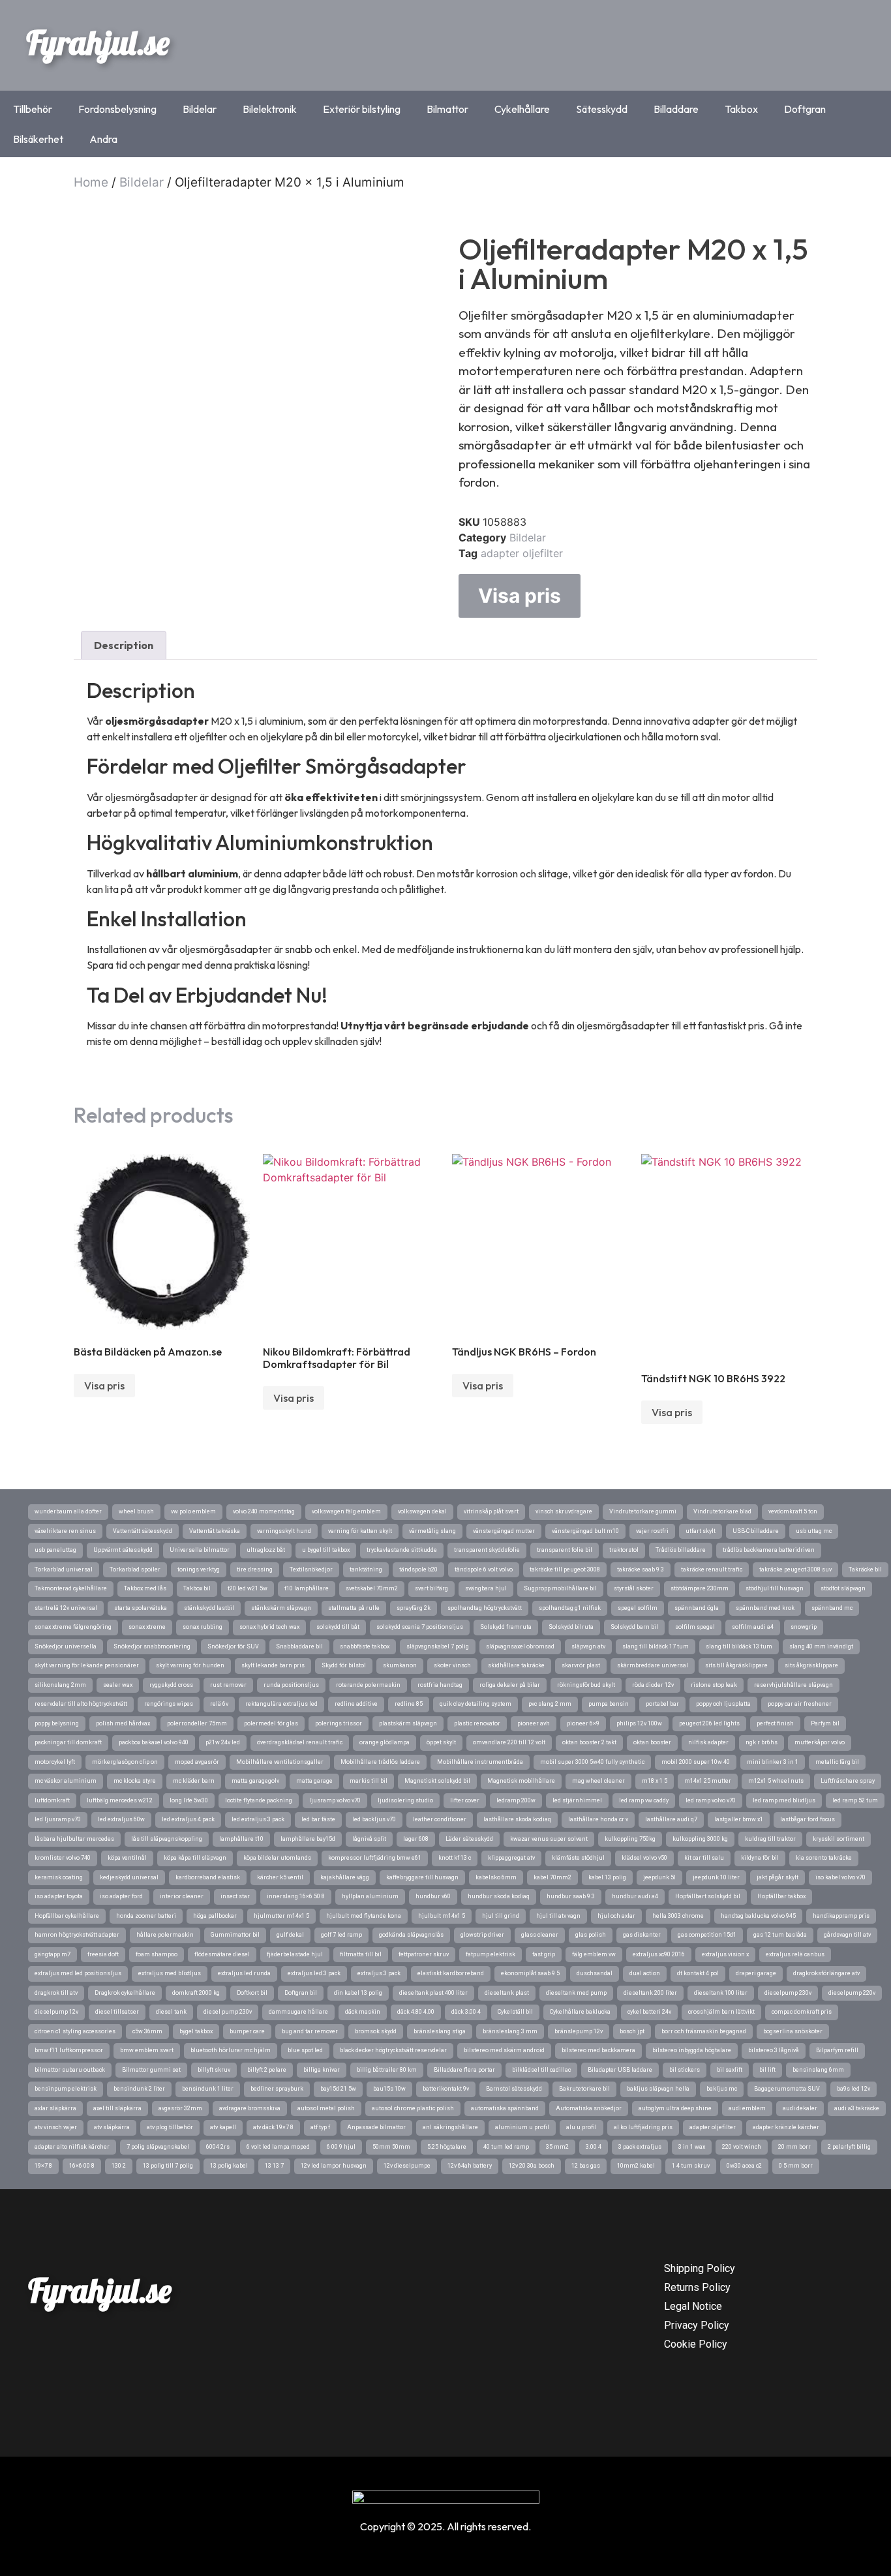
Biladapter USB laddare (620, 2070)
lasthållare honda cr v (598, 1819)
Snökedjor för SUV (233, 1646)
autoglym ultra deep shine (675, 2108)
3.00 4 (594, 2147)
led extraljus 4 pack (188, 1819)
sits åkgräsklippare (811, 1665)
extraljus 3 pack (379, 1973)
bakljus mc (722, 2089)
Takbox (741, 109)
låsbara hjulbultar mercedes (74, 1839)
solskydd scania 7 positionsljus (420, 1627)
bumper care (247, 2031)
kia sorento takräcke (824, 1858)
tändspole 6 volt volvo (484, 1569)
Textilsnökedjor (311, 1569)
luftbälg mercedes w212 (120, 1800)
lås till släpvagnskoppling (167, 1839)
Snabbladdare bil (299, 1646)
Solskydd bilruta (571, 1627)
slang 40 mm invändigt (821, 1646)
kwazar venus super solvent (549, 1839)
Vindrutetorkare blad (722, 1511)
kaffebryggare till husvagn (422, 1877)
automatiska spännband (505, 2108)
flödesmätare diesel (222, 1954)
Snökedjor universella (66, 1646)
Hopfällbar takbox (781, 1896)
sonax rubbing (203, 1627)
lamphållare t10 (241, 1839)
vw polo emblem (193, 1511)
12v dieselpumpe (407, 2166)
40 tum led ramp (506, 2147)
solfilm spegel (695, 1627)
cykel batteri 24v (649, 2012)
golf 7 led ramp (341, 1935)
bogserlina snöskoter (793, 2031)
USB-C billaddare (756, 1531)
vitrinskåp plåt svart (491, 1511)
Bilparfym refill (837, 2050)
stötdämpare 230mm (700, 1588)
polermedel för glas (271, 1723)
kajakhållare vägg (345, 1877)
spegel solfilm (638, 1608)
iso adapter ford (121, 1896)
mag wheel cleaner (598, 1781)
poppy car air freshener (800, 1704)
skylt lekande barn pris (273, 1665)
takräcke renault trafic (712, 1569)
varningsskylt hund (284, 1531)
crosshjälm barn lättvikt (721, 2012)
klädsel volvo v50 (644, 1858)
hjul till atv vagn (558, 1916)
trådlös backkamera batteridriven (769, 1550)
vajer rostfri (652, 1531)
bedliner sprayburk (277, 2089)
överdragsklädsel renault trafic (300, 1742)
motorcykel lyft (55, 1762)
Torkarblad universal (64, 1569)
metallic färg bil (837, 1762)
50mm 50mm (391, 2147)
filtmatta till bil (361, 1954)
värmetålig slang (432, 1531)
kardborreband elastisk (208, 1877)
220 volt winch (742, 2147)
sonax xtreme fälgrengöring (73, 1627)
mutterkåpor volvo (820, 1742)
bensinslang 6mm (818, 2070)
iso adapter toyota (59, 1896)
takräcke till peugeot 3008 (565, 1569)
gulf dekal (290, 1935)
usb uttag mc (814, 1531)
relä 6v (219, 1704)
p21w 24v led (223, 1742)
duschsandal (595, 1973)
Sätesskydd (602, 109)
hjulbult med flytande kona (364, 1916)
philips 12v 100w (639, 1723)
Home (91, 182)
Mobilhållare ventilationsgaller (280, 1762)
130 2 (119, 2166)
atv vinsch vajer (56, 2127)
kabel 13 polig (607, 1877)
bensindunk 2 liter (139, 2089)
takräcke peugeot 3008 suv (795, 1569)
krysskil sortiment (838, 1839)
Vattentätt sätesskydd (143, 1531)
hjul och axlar (616, 1916)
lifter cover (465, 1800)
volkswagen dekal (422, 1511)
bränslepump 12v (579, 2031)
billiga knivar (322, 2070)
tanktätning (366, 1569)
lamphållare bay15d (308, 1839)
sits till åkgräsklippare (736, 1665)
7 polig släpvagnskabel (158, 2147)
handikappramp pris (841, 1916)
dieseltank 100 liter (721, 1993)
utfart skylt (701, 1531)
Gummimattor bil (235, 1935)
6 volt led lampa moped (278, 2147)
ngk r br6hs (762, 1742)
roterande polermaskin (368, 1685)
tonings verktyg (199, 1569)
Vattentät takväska (215, 1531)
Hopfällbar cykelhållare (67, 1916)
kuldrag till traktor (770, 1839)
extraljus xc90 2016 (659, 1954)
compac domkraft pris (802, 2012)
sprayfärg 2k (414, 1608)
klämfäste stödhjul (578, 1858)
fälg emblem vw (594, 1954)
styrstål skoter (634, 1588)
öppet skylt (441, 1742)
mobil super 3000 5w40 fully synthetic (592, 1762)
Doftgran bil (301, 1993)
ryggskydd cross (171, 1685)
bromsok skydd (376, 2031)
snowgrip (804, 1627)
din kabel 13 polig (358, 1993)
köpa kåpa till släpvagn (195, 1858)
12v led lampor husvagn (334, 2166)
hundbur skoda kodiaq (499, 1896)
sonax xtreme (147, 1627)
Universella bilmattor (200, 1550)
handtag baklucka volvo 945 (758, 1916)
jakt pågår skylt (778, 1877)
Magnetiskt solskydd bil (437, 1781)
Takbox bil (197, 1588)
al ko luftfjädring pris (643, 2127)
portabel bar (662, 1704)
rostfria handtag (440, 1685)
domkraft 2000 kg (196, 1993)
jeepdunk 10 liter (716, 1877)
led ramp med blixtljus (784, 1800)
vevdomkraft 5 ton (793, 1511)
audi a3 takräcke (857, 2108)
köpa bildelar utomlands (277, 1858)
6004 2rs (218, 2147)
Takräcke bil (865, 1569)
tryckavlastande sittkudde (402, 1550)
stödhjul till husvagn (775, 1588)
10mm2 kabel (636, 2166)
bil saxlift (730, 2070)
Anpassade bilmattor (376, 2127)
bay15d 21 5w (338, 2089)
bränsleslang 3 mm (510, 2031)
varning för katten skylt (360, 1531)
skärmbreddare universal (653, 1665)
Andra (103, 139)
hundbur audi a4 (635, 1896)
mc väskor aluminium (66, 1781)
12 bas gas (586, 2166)
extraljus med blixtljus (170, 1973)
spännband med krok (765, 1608)
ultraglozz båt (266, 1550)
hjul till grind (501, 1916)
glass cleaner (540, 1935)
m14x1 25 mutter (708, 1781)
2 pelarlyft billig (849, 2147)
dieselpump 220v (852, 1993)
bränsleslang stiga (440, 2031)
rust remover (228, 1685)
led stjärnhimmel (577, 1800)
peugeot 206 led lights (709, 1723)
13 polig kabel (229, 2166)
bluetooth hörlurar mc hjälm (231, 2050)
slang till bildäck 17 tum (656, 1646)
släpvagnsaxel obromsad (520, 1646)
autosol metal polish (326, 2108)
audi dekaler (800, 2108)
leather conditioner (440, 1819)
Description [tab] (124, 645)
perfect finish (775, 1723)
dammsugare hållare (298, 2012)
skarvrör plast (581, 1665)
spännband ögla (697, 1608)
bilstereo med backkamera (598, 2050)
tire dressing (255, 1569)
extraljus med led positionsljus (78, 1973)
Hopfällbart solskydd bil (708, 1896)
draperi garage (756, 1973)
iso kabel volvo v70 (840, 1877)
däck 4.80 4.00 (416, 2012)
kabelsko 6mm (496, 1877)
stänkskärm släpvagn (281, 1608)
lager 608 (416, 1839)
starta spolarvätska (141, 1608)
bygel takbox (196, 2031)
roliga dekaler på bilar (510, 1685)
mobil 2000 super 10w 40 (696, 1762)
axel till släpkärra (117, 2108)
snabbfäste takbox (365, 1646)
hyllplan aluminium (370, 1896)
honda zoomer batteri (146, 1916)
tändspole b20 (418, 1569)
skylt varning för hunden (190, 1665)
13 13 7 (274, 2166)
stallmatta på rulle (354, 1608)
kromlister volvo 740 (63, 1858)
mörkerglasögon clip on (125, 1762)
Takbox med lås (145, 1588)
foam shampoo (157, 1954)
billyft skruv (214, 2070)
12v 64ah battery (470, 2166)
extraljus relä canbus (795, 1954)
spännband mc (832, 1608)
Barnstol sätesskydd (514, 2089)
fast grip (544, 1954)
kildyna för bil (760, 1858)
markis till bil (369, 1781)
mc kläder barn (194, 1781)
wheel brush (136, 1511)
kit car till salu (704, 1858)
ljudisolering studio (405, 1800)
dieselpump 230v (788, 1993)
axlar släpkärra (55, 2108)
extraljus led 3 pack (314, 1973)
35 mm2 (557, 2147)
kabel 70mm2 (552, 1877)
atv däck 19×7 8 (273, 2127)
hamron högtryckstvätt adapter (77, 1935)
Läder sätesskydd (469, 1839)
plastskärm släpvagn (408, 1723)
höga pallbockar (215, 1916)
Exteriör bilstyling (362, 109)
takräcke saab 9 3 (641, 1569)
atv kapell (223, 2127)
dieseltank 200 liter (650, 1993)
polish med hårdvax (123, 1723)
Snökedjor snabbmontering (152, 1646)
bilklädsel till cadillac (541, 2070)
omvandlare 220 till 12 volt (509, 1742)
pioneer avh (534, 1723)
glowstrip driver (482, 1935)
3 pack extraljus (640, 2147)
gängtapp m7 (53, 1954)
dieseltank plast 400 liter (433, 1993)
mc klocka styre (135, 1781)
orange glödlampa (385, 1742)
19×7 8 (43, 2166)
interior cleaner (182, 1896)
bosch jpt (632, 2031)
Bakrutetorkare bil (584, 2089)
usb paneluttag (55, 1550)
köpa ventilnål (127, 1858)
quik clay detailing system (476, 1704)
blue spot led (305, 2050)
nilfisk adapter (708, 1742)
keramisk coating (59, 1877)
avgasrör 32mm (180, 2108)
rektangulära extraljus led (281, 1704)
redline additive (356, 1704)
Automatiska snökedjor (589, 2108)
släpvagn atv (588, 1646)
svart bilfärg (431, 1588)
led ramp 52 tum (855, 1800)
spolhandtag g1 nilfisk (570, 1608)
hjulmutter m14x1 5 (281, 1916)
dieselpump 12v (56, 2012)
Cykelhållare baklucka (580, 2012)
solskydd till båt (338, 1627)
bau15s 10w (389, 2089)
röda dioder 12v (653, 1685)
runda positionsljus (291, 1685)
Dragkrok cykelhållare (125, 1993)
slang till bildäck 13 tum (739, 1646)
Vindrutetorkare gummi (643, 1511)
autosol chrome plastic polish (413, 2108)
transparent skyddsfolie (487, 1550)
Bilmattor (447, 109)
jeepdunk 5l (659, 1877)
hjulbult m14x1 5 (442, 1916)
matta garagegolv (255, 1781)
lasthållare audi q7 (671, 1819)
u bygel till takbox (326, 1550)
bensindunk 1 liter (208, 2089)
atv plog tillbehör (170, 2127)
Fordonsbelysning (117, 109)
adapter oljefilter (522, 553)
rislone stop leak (714, 1685)
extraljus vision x (725, 1954)
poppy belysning (57, 1723)
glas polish (591, 1935)
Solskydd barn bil (634, 1627)
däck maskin (363, 2012)
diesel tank (171, 2012)
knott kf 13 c (455, 1858)
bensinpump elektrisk (66, 2089)
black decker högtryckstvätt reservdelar (393, 2050)
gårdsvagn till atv (847, 1935)
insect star (235, 1896)
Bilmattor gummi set (151, 2070)
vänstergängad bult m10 (585, 1531)
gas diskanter (642, 1935)
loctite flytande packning (259, 1800)
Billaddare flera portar (464, 2070)
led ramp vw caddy (644, 1800)
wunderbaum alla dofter (68, 1511)
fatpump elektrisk (491, 1954)
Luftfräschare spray (848, 1781)
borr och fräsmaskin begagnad (704, 2031)
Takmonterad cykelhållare (71, 1588)
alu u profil (581, 2127)
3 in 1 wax (692, 2147)
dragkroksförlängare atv (826, 1973)
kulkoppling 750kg (630, 1839)
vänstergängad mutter (504, 1531)
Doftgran (805, 109)
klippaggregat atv (511, 1858)
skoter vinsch (452, 1665)
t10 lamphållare (307, 1588)
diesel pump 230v (228, 2012)
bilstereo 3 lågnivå (774, 2050)
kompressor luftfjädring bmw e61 (375, 1858)
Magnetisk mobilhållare (521, 1781)
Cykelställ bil (515, 2012)
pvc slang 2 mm (550, 1704)
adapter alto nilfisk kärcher (72, 2147)
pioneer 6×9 (583, 1723)
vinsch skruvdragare (564, 1511)
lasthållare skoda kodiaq (517, 1819)
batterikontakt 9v (446, 2089)
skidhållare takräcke (516, 1665)
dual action (645, 1973)
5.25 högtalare (447, 2147)
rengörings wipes (169, 1704)
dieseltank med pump (576, 1993)
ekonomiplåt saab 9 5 (530, 1973)
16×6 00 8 (82, 2166)
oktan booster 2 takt (589, 1742)
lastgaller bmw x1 (739, 1819)
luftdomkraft (52, 1800)
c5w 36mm (147, 2031)
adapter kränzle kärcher (786, 2127)
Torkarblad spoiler (135, 1569)
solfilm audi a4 (753, 1627)
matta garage (314, 1781)
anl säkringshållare (450, 2127)
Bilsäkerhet (38, 139)
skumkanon (400, 1665)
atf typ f (320, 2127)
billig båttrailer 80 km (387, 2070)
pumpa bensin (609, 1704)
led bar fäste (318, 1819)
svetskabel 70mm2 (372, 1588)
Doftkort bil (252, 1993)
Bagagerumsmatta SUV (787, 2089)
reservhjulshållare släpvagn (793, 1685)
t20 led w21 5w (248, 1588)
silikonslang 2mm (60, 1685)
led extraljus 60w (121, 1819)
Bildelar (200, 109)
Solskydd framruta (506, 1627)
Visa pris (520, 596)
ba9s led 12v (853, 2089)
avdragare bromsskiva (250, 2108)
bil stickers (685, 2070)
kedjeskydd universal (129, 1877)
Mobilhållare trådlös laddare (380, 1762)
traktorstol (624, 1550)
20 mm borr (794, 2147)
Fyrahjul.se (98, 42)
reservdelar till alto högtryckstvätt (81, 1704)
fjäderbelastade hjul (295, 1954)
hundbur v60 (433, 1896)
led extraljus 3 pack (258, 1819)
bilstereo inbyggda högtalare (692, 2050)
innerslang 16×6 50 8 (296, 1896)
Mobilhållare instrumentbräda (480, 1762)
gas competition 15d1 (707, 1935)
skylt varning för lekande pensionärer (87, 1665)
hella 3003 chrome (678, 1916)
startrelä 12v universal (66, 1608)
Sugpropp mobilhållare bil (560, 1588)
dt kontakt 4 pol (698, 1973)
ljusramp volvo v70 (335, 1800)
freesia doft (103, 1954)
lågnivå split (369, 1839)
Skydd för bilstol (344, 1665)
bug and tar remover (310, 2031)
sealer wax (118, 1685)
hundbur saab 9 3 (571, 1896)
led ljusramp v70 (58, 1819)
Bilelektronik (270, 109)
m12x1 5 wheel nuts (776, 1781)
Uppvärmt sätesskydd (123, 1550)
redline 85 (409, 1704)
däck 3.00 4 (466, 2012)
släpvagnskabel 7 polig (438, 1646)
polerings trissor (339, 1723)
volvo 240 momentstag (264, 1511)
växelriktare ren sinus (65, 1531)
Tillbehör (33, 109)
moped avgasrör (197, 1762)
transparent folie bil (565, 1550)
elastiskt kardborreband (451, 1973)
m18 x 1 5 (655, 1781)
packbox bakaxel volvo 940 (154, 1742)
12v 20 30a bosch (532, 2166)
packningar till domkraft (68, 1742)
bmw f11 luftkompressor (69, 2050)
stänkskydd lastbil (209, 1608)
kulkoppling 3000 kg (700, 1839)
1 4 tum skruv (691, 2166)
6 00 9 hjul (341, 2147)
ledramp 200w (516, 1800)
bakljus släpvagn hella (658, 2089)
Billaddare (676, 109)
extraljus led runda (244, 1973)
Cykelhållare (522, 109)
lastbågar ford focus (808, 1819)
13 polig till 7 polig (168, 2166)
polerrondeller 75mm (197, 1723)
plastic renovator (477, 1723)
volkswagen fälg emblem (346, 1511)
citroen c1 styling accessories (75, 2031)
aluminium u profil (522, 2127)
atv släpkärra (112, 2127)
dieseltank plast (507, 1993)
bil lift (767, 2070)
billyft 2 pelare (267, 2070)
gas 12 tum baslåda (780, 1935)
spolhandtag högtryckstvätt (485, 1608)
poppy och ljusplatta (723, 1704)
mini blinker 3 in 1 (773, 1762)
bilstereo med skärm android (504, 2050)
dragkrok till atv (56, 1993)
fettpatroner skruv (424, 1954)
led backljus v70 (374, 1819)
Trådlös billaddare (681, 1550)
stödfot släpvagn (843, 1588)
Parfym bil (825, 1723)
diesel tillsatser (117, 2012)
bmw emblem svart (147, 2050)
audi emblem (747, 2108)
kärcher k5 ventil (280, 1877)
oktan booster (652, 1742)
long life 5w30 (189, 1800)
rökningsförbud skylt (586, 1685)
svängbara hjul (486, 1588)
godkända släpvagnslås (411, 1935)
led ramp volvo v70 (711, 1800)
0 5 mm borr (796, 2166)
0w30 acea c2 (744, 2166)
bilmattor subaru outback (70, 2070)
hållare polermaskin (165, 1935)
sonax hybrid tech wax (269, 1627)
